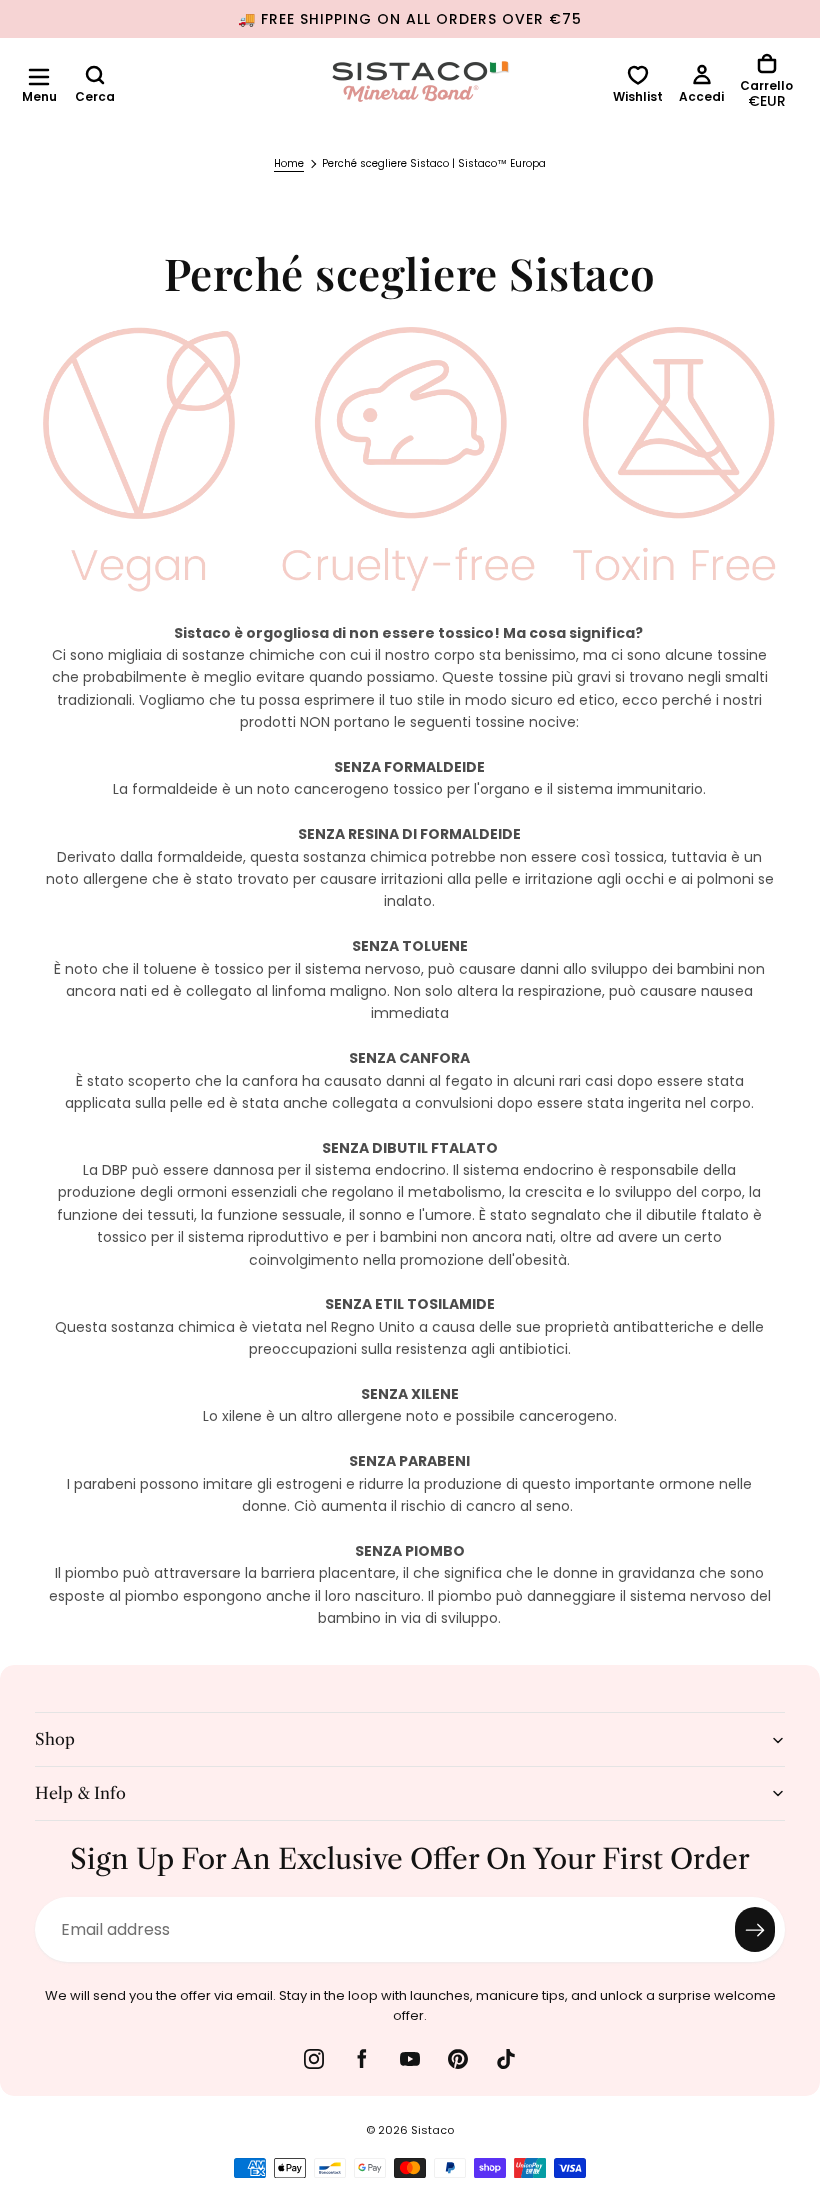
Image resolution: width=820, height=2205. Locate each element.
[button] (39, 77)
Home (289, 163)
